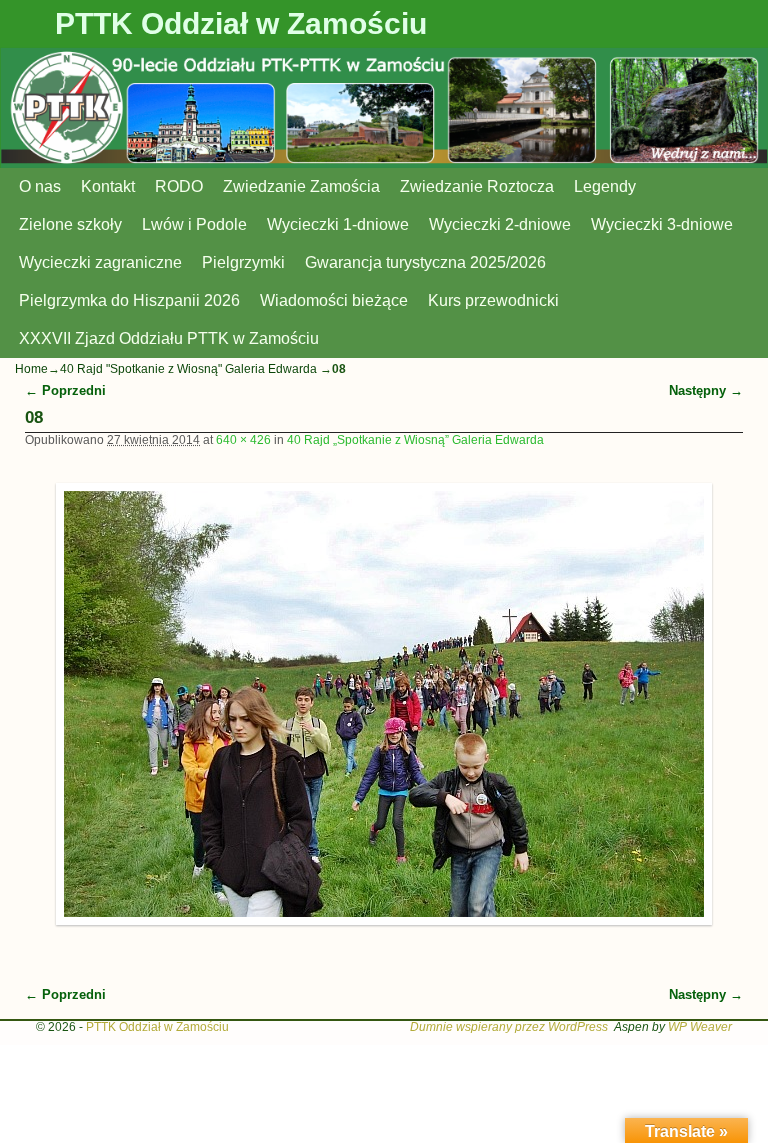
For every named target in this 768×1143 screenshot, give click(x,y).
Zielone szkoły (70, 224)
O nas (40, 186)
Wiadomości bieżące (334, 300)
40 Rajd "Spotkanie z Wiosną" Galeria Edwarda (188, 369)
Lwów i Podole (194, 224)
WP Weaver (700, 1027)
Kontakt (108, 186)
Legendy (605, 186)
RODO (179, 186)
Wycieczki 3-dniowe (662, 224)
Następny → (706, 390)
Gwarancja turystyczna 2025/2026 (425, 262)
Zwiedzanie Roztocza (477, 186)
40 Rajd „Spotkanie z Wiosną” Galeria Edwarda (415, 440)
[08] (384, 704)
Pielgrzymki (243, 262)
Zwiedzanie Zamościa (301, 186)
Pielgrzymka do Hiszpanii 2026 (129, 300)
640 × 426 (243, 440)
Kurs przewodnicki (493, 300)
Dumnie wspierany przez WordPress (509, 1027)
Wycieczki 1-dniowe (338, 224)
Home (31, 369)
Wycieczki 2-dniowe (500, 224)
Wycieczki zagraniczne (100, 262)
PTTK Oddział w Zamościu (241, 23)
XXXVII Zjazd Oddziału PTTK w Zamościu (169, 338)
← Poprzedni (65, 390)
